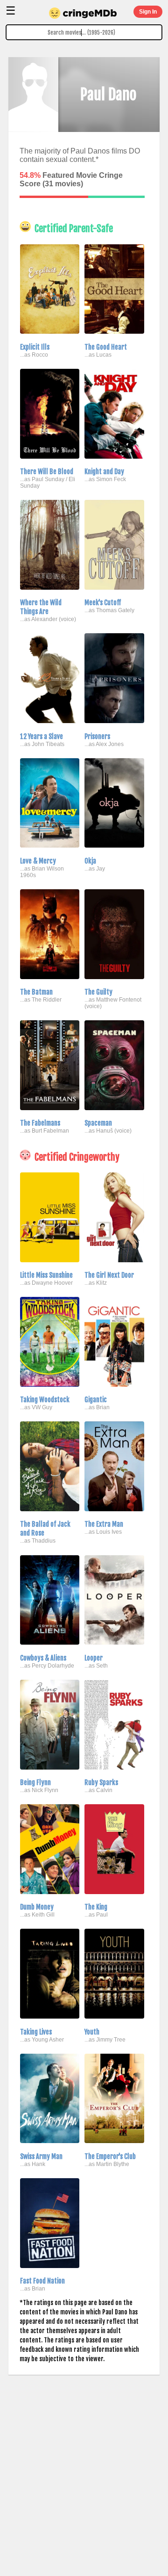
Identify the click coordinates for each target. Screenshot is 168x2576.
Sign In (148, 12)
